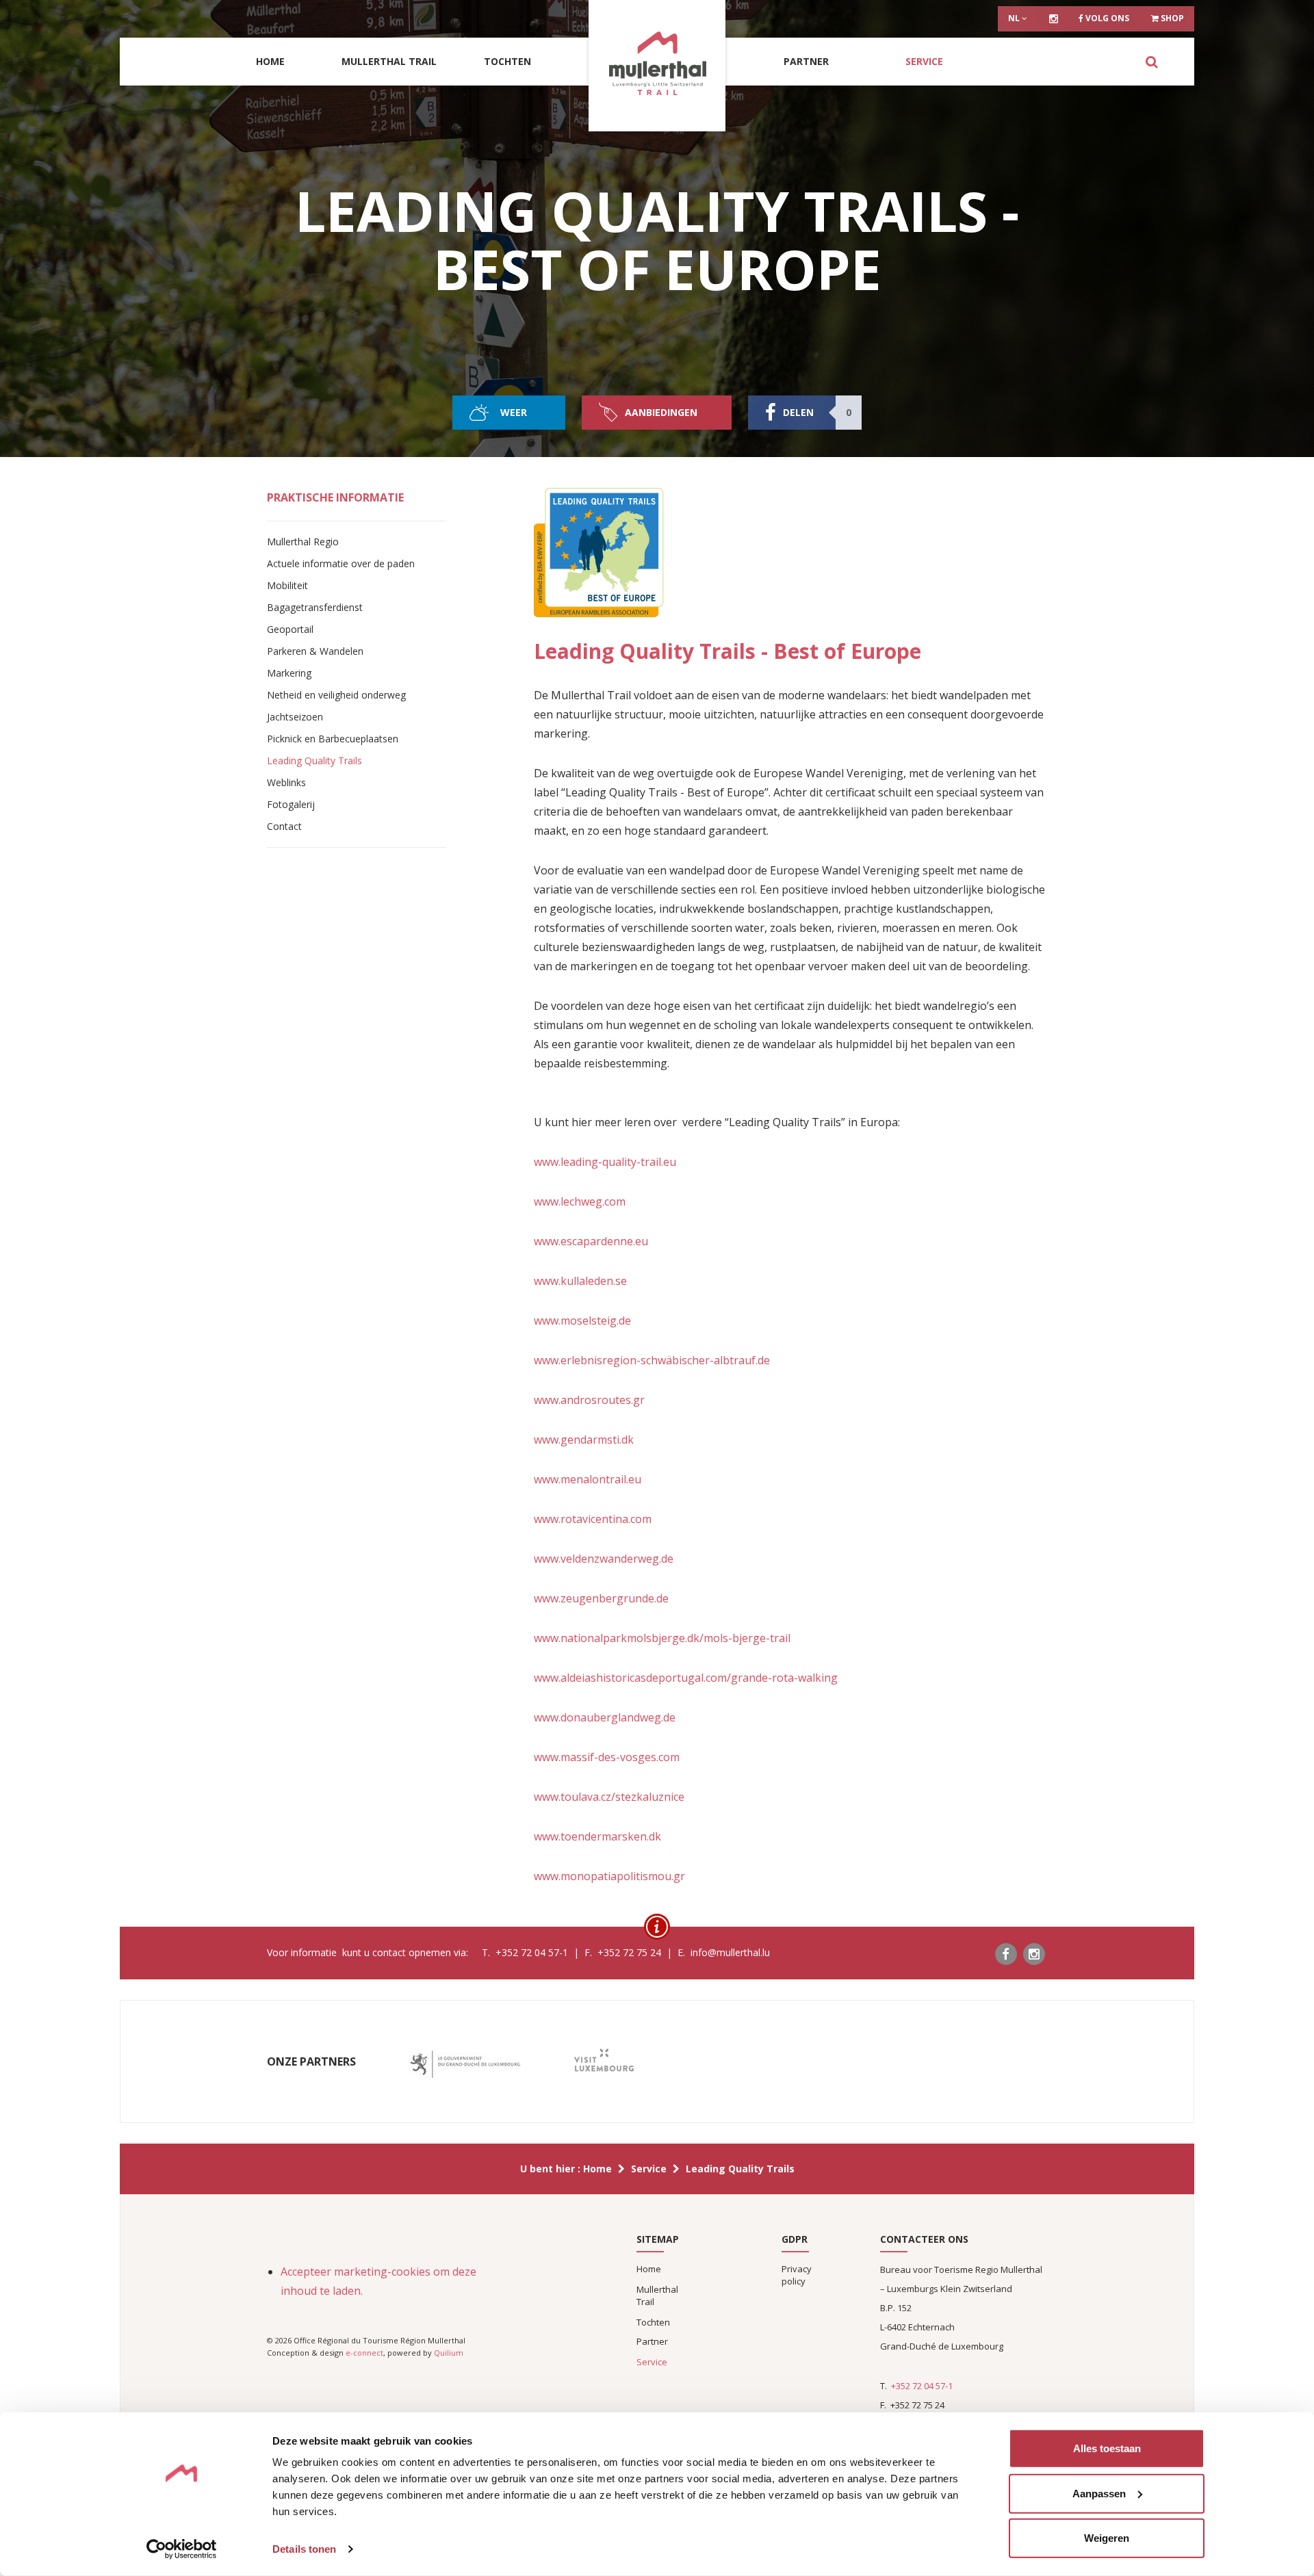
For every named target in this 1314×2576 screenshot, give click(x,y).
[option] (465, 2065)
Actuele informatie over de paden (341, 563)
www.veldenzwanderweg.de (604, 1559)
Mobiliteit (287, 585)
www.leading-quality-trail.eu (605, 1162)
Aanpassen (1099, 2493)
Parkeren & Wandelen (315, 651)
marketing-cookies (382, 2272)
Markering (289, 673)
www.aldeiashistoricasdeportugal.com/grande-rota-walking (686, 1678)
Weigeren (1107, 2538)
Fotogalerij (291, 804)
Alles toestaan (1107, 2448)
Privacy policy (797, 2275)
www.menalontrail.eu (588, 1479)
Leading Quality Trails (314, 760)
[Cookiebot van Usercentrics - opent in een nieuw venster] (182, 2549)
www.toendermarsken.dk (597, 1836)
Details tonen (304, 2549)
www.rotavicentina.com (593, 1519)
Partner (806, 61)
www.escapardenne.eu (591, 1241)
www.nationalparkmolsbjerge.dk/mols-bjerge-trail (662, 1638)
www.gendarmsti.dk (584, 1440)
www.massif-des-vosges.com (607, 1757)
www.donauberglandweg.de (605, 1717)
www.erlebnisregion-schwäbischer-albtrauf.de (652, 1360)
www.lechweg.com (580, 1201)
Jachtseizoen (295, 717)
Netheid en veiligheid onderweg (336, 695)
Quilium (449, 2353)
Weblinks (286, 782)
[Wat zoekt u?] (1151, 62)
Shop (1171, 18)
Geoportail (290, 629)
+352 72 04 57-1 (922, 2386)
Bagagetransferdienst (315, 607)
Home (270, 61)
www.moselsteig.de (582, 1320)
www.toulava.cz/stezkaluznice (609, 1797)
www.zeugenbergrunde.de (601, 1598)
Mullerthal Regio (303, 542)
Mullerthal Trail (389, 61)
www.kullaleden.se (580, 1281)
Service (924, 61)
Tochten (507, 61)
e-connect (364, 2353)
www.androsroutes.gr (589, 1400)
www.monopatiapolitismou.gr (609, 1876)
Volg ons (1106, 18)
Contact (284, 826)
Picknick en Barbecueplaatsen (333, 739)
